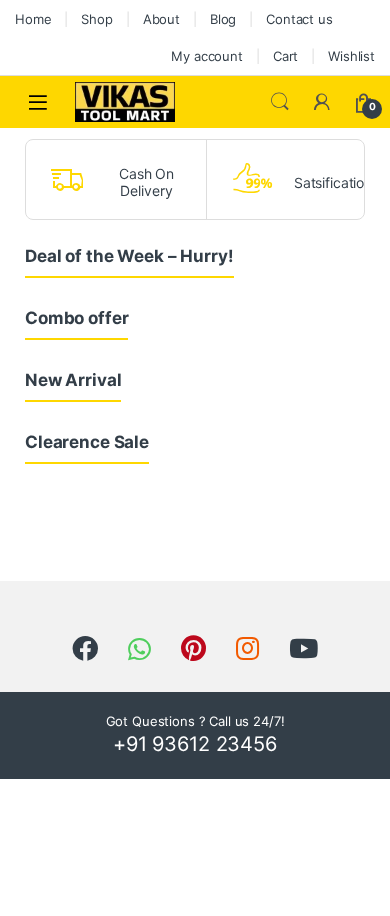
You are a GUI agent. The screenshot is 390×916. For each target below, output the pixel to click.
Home (33, 19)
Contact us (299, 19)
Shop (96, 19)
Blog (223, 19)
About (161, 19)
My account (207, 56)
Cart (285, 56)
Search (280, 102)
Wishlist (351, 56)
